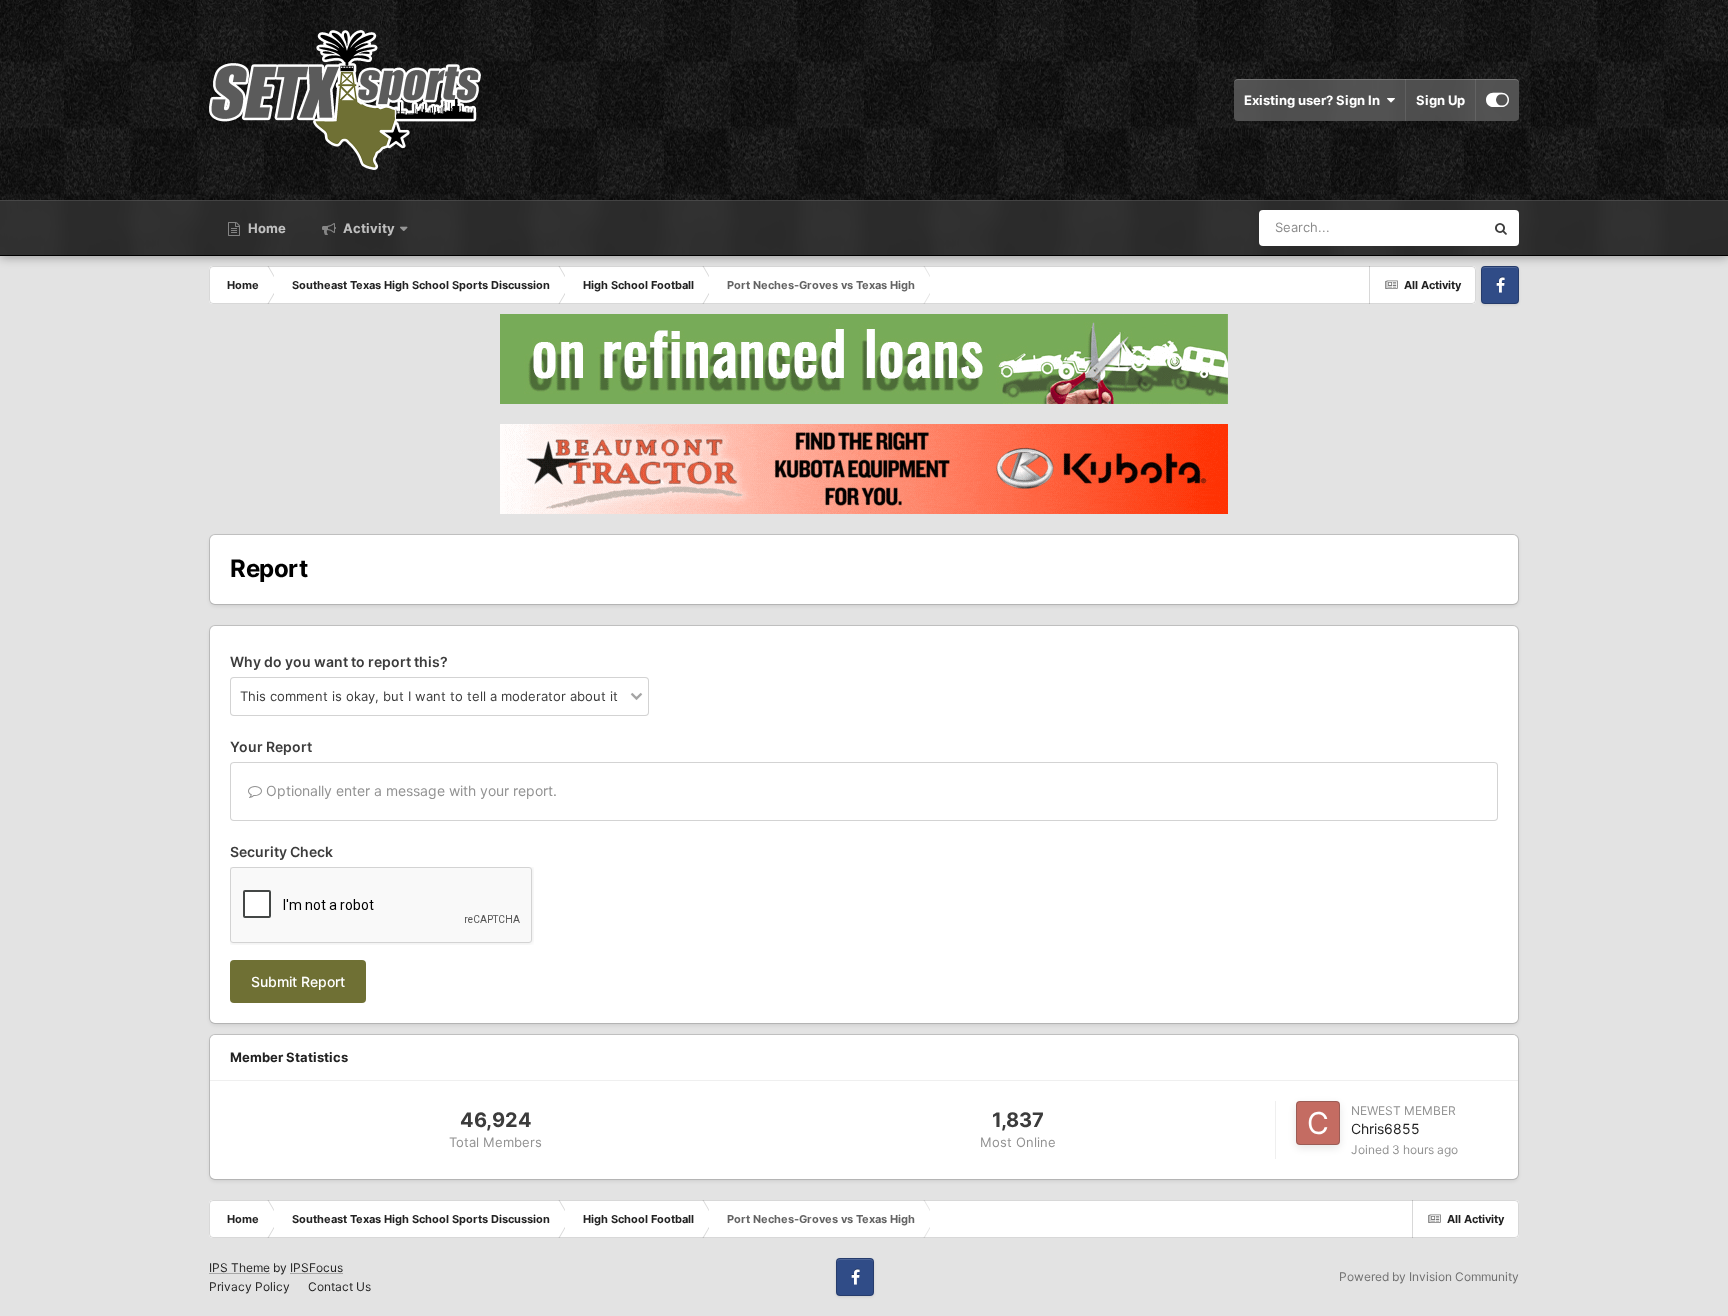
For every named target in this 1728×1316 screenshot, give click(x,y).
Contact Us (339, 1286)
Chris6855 (1385, 1128)
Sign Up (1440, 100)
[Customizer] (1497, 100)
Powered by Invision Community (1429, 1276)
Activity (367, 228)
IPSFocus (316, 1267)
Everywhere (1422, 227)
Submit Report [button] (298, 981)
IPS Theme (239, 1267)
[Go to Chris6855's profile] (1318, 1123)
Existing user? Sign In (1315, 100)
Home (265, 228)
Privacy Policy (249, 1286)
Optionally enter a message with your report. (409, 790)
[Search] (1501, 228)
